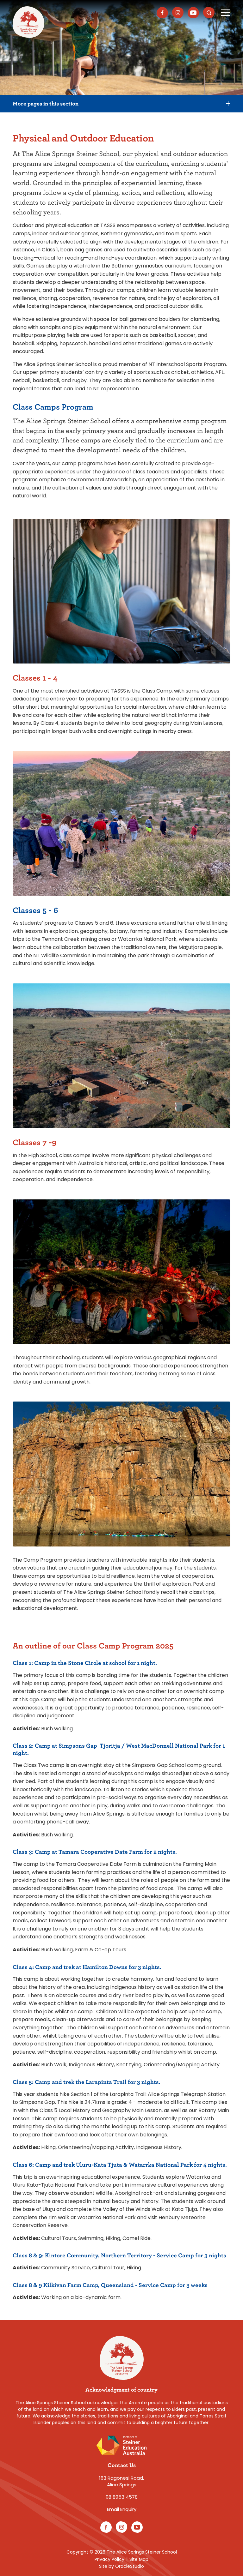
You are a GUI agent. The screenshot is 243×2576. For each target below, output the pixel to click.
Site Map (139, 2559)
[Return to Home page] (28, 22)
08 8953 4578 (122, 2497)
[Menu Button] (226, 13)
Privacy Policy (109, 2559)
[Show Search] (209, 13)
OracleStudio (130, 2566)
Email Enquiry (122, 2509)
